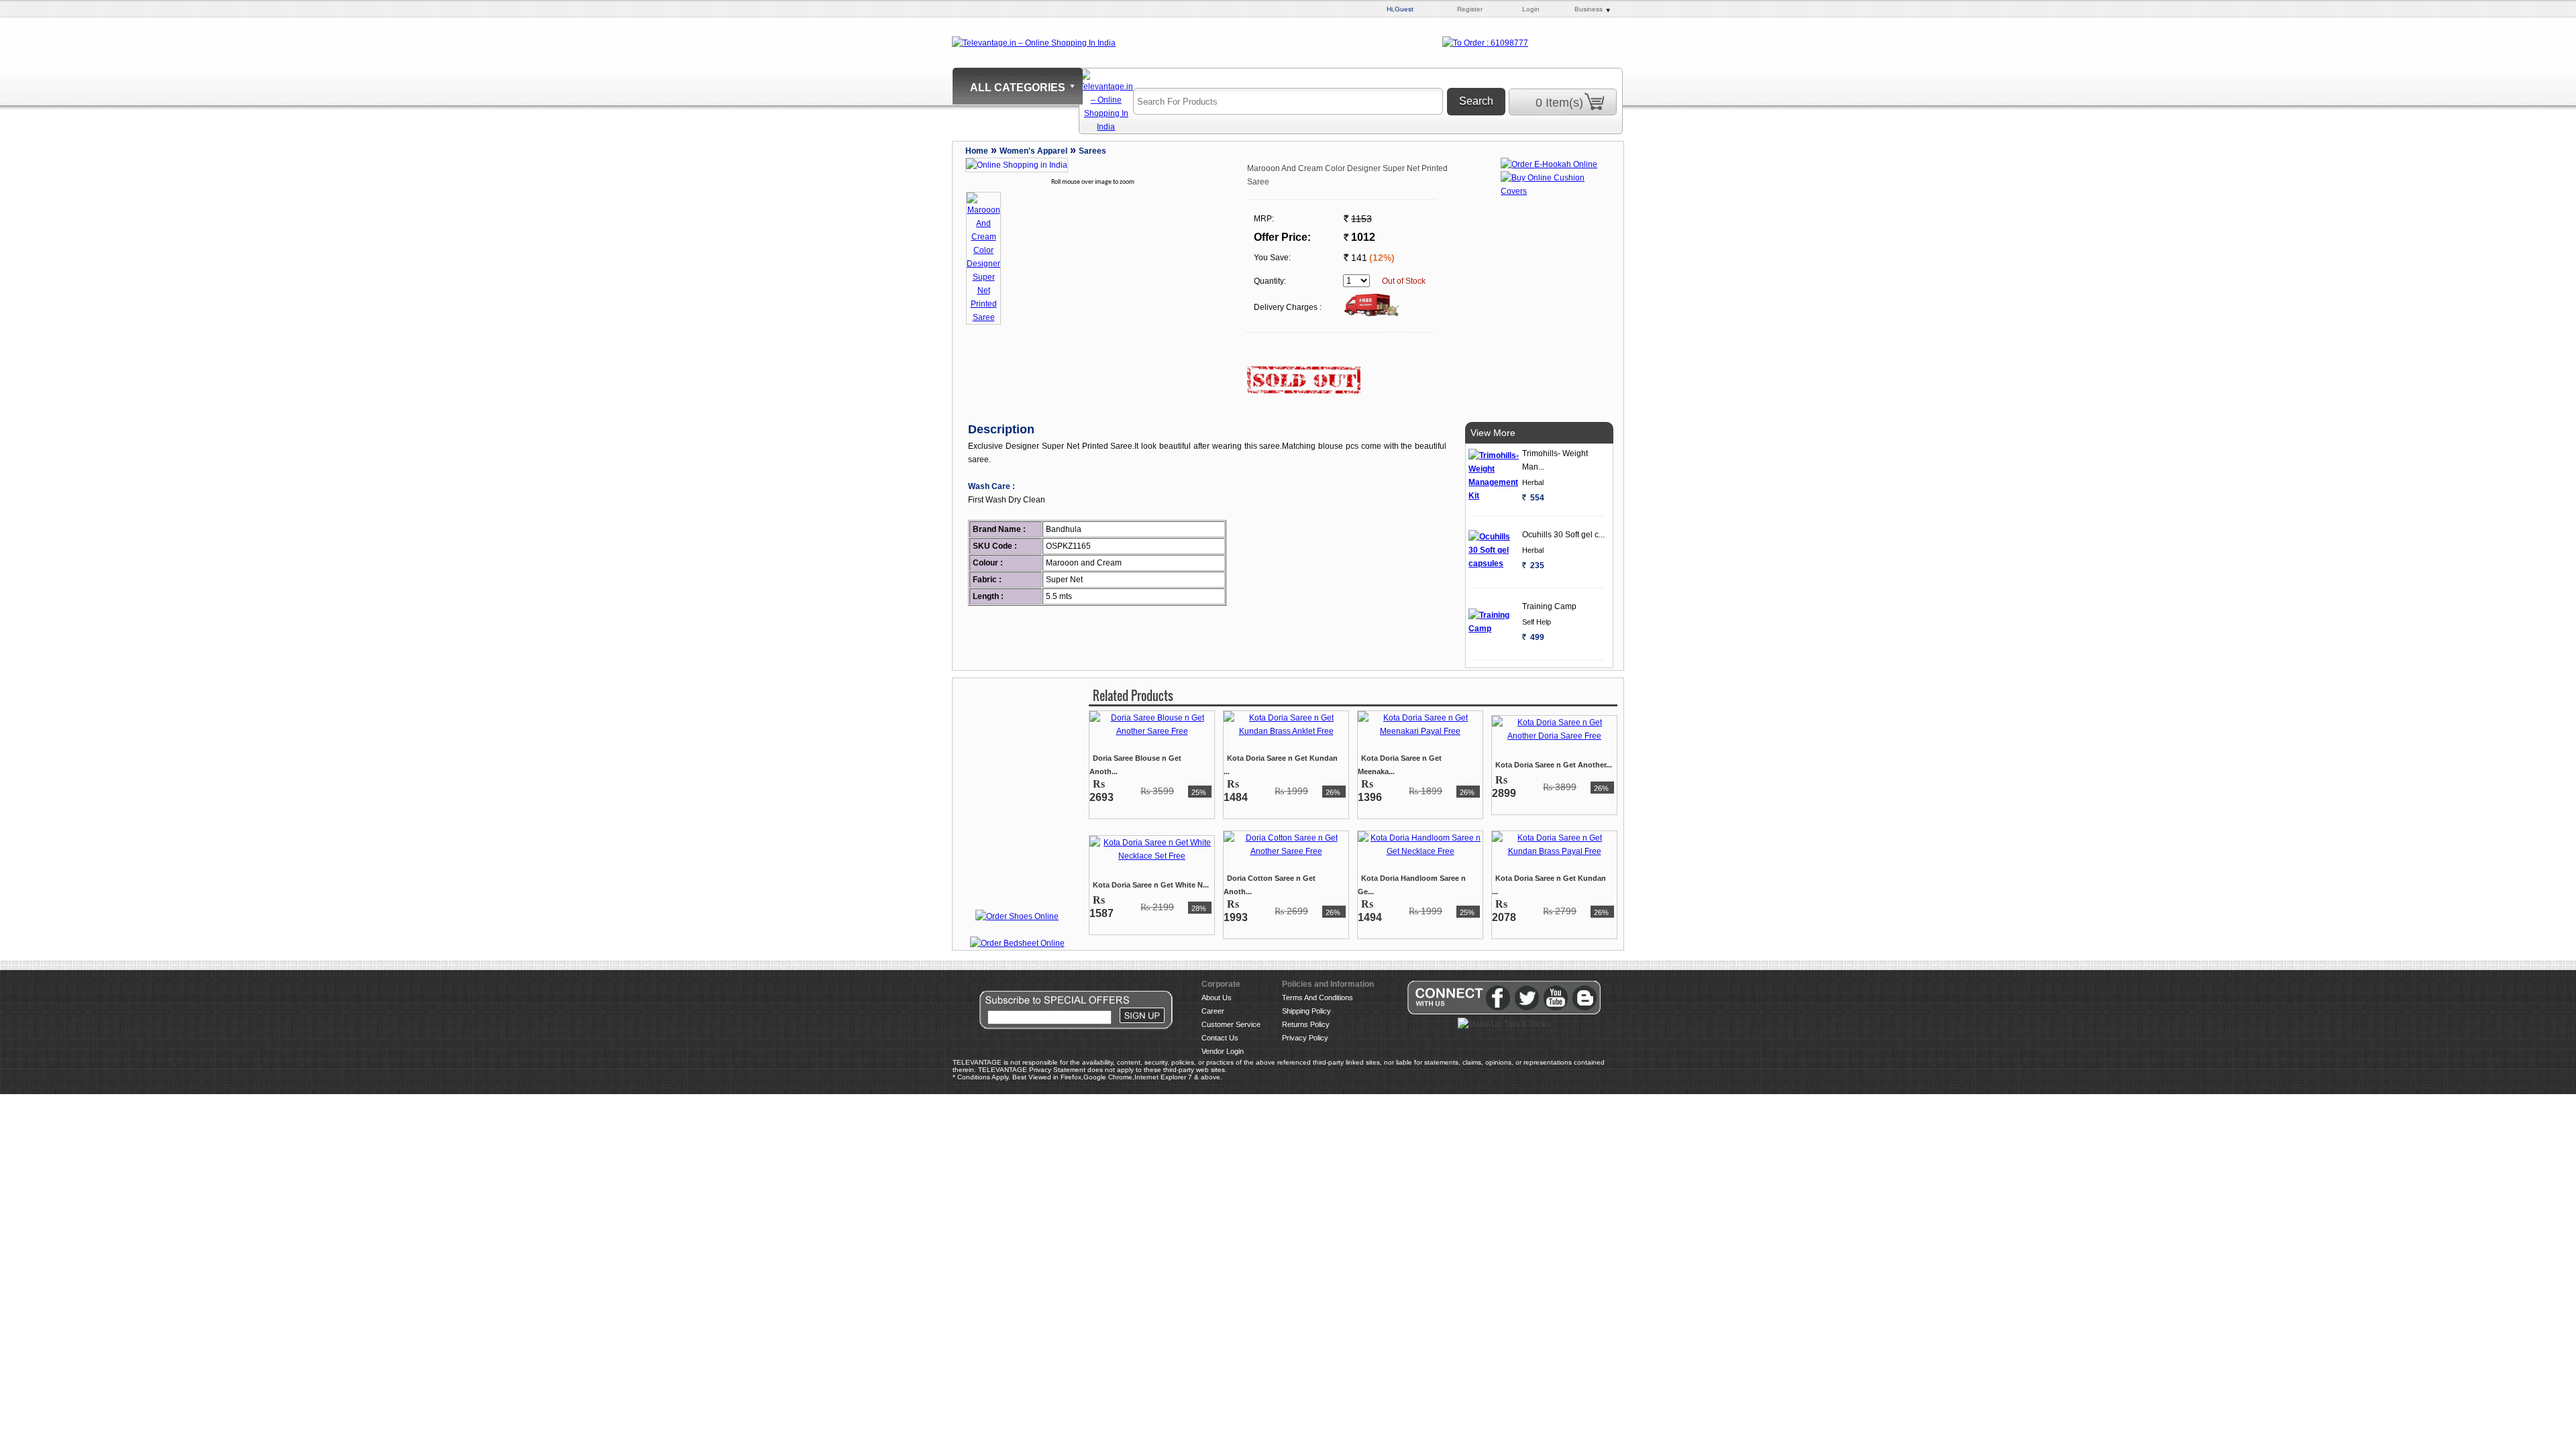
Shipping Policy (1306, 1011)
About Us (1217, 998)
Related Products (1133, 696)
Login (1531, 9)
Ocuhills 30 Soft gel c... (1563, 535)
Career (1213, 1011)
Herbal (1533, 482)
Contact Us (1220, 1038)
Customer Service (1231, 1024)
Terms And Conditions (1318, 998)
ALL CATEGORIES (1018, 88)
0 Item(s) (1559, 103)
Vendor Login (1223, 1051)
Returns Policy (1306, 1024)
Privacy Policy (1305, 1038)
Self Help (1537, 622)
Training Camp (1549, 606)
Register (1470, 9)
